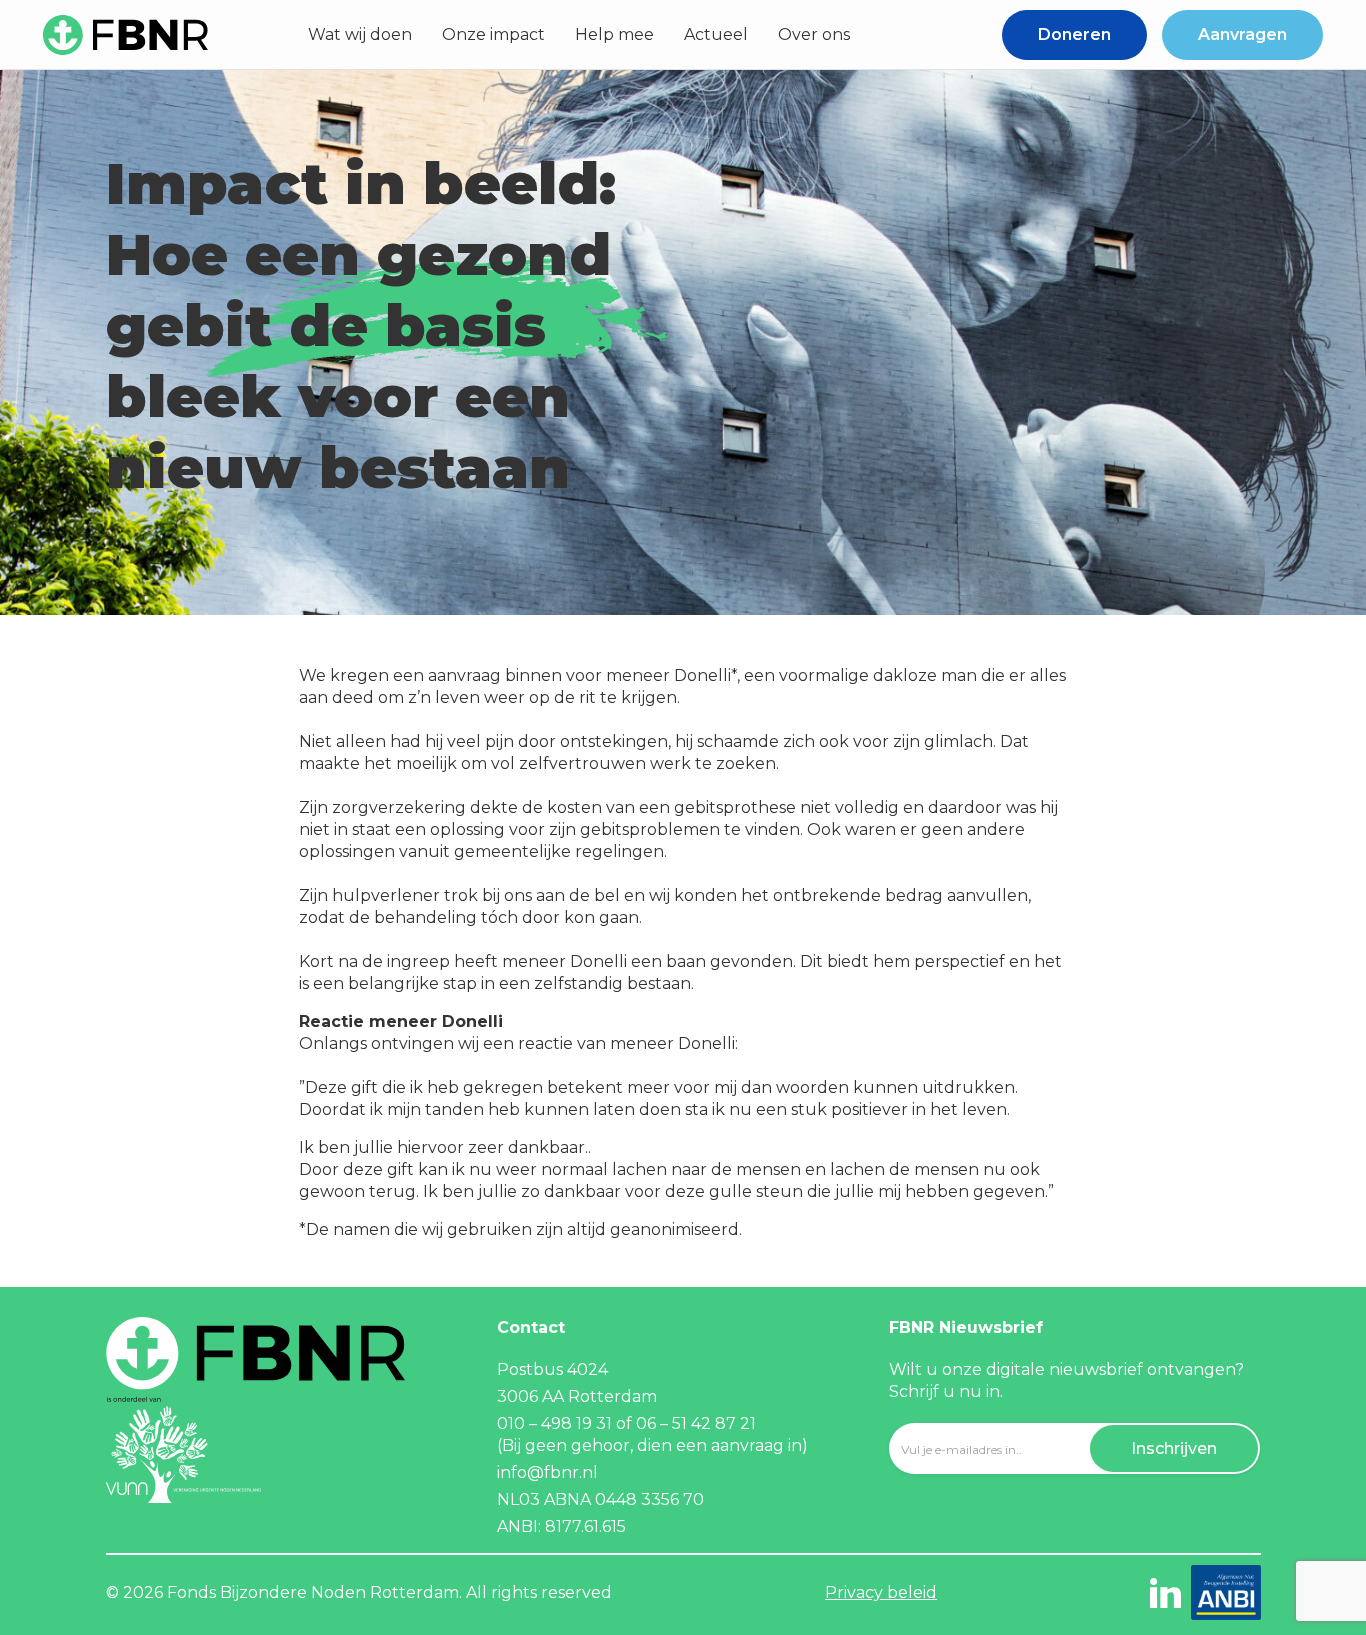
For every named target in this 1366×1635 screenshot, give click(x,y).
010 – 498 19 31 (554, 1423)
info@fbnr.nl (547, 1472)
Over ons (814, 34)
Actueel (716, 34)
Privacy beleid (881, 1592)
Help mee (614, 34)
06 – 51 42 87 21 (698, 1423)
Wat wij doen (360, 34)
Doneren (1074, 34)
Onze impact (493, 34)
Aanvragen (1242, 34)
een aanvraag (732, 1445)
